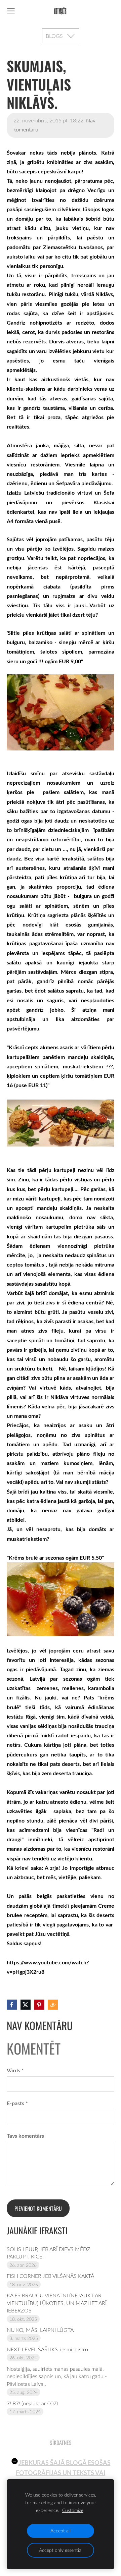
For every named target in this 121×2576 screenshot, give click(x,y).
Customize (73, 2510)
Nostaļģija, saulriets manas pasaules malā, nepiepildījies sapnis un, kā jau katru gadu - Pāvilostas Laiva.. (57, 2376)
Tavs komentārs (25, 2136)
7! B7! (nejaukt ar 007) (32, 2403)
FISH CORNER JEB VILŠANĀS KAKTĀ (50, 2276)
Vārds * (15, 2070)
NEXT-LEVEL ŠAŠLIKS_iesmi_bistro (47, 2349)
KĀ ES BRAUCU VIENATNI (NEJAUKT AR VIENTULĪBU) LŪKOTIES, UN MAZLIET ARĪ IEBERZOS (57, 2303)
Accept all (61, 2531)
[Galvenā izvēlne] (11, 11)
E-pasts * (17, 2103)
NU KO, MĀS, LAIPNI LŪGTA (40, 2330)
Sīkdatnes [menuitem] (61, 2443)
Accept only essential (61, 2550)
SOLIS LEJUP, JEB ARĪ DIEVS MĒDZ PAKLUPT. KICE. (49, 2253)
